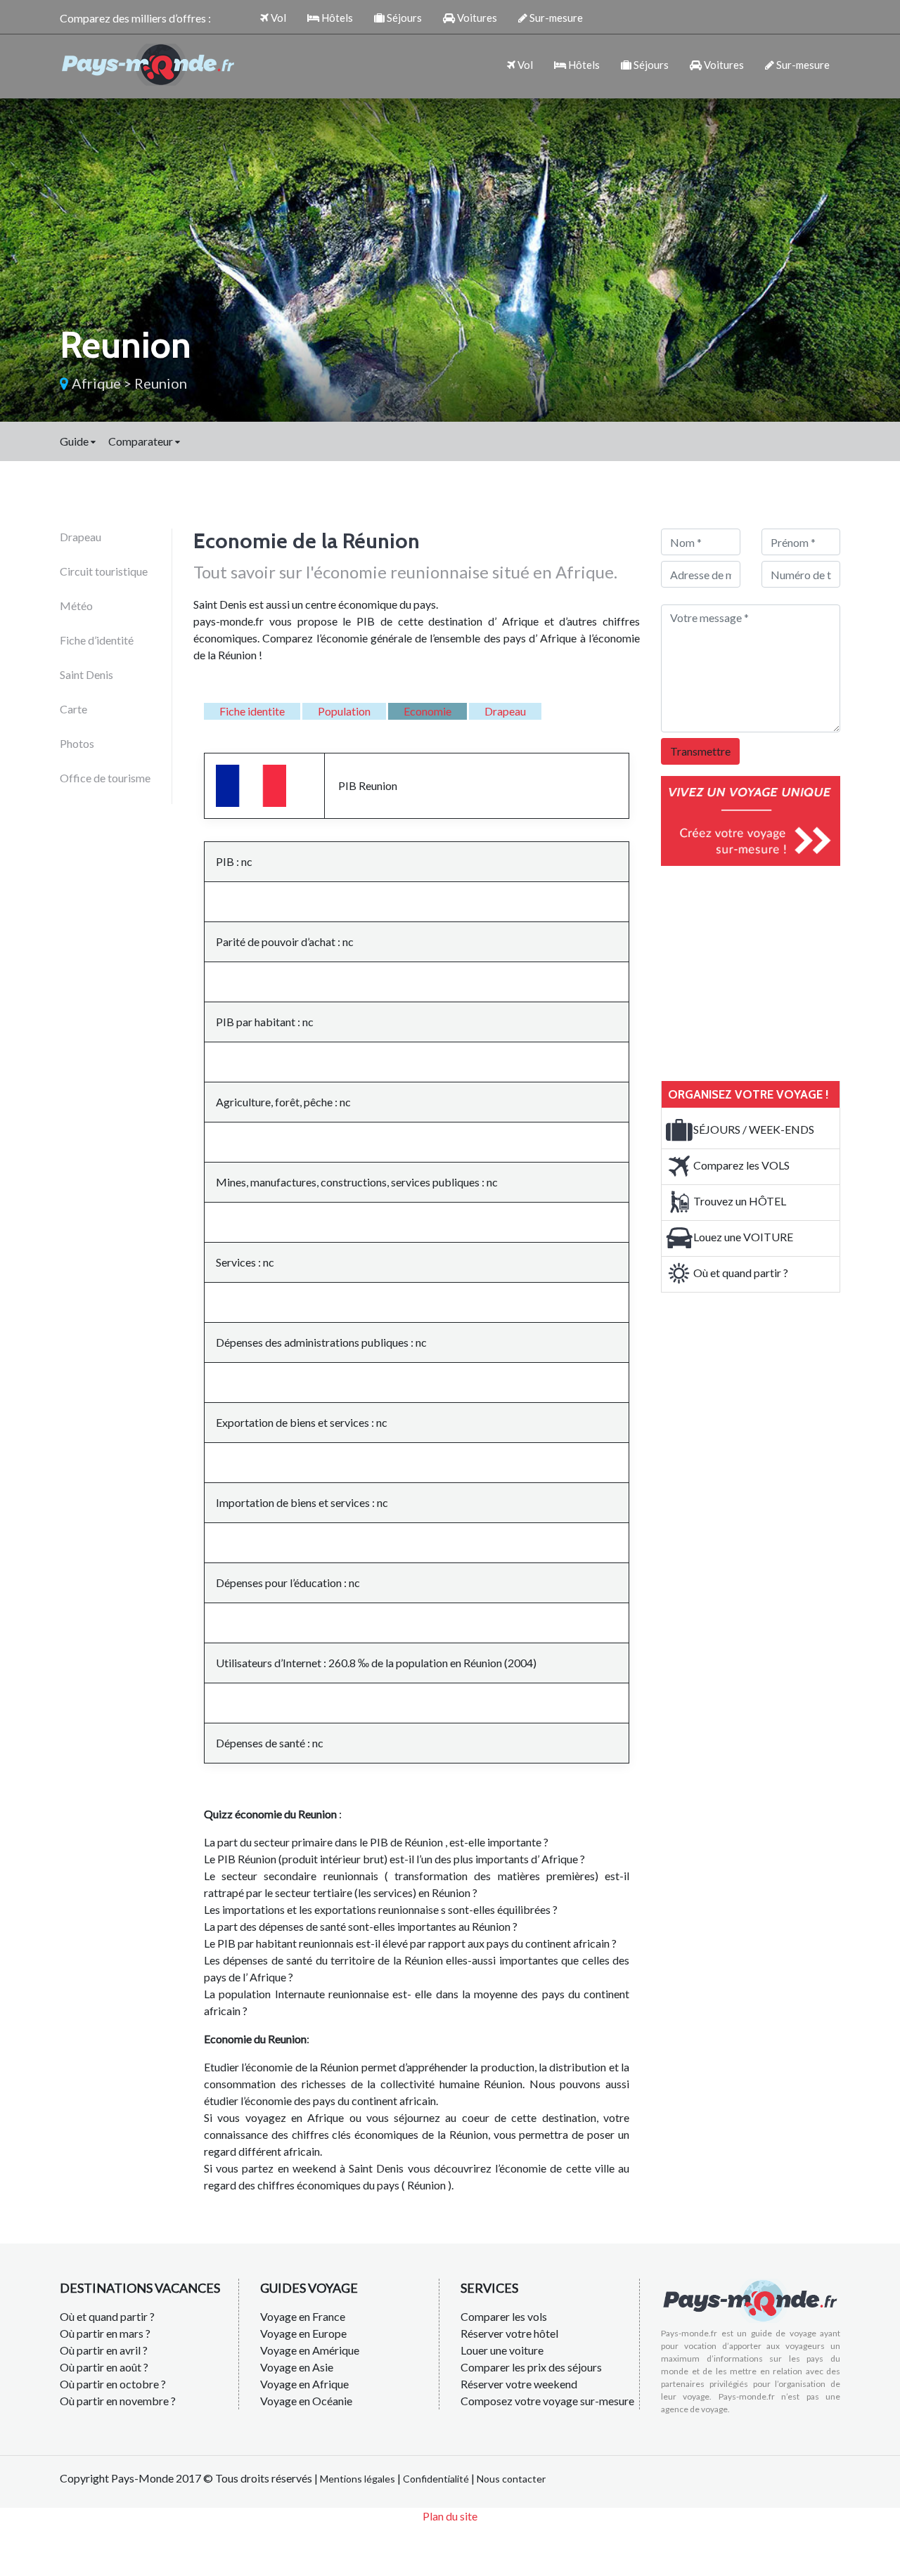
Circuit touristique (104, 571)
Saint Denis (86, 674)
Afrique (96, 383)
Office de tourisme (105, 778)
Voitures (476, 18)
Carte (73, 709)
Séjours (403, 18)
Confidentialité (436, 2479)
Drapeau (81, 537)
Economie (427, 711)
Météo (76, 606)
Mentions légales (358, 2479)
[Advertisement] (766, 971)
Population (344, 711)
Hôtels (336, 18)
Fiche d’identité (97, 640)
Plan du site (450, 2516)
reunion (161, 383)
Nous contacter (511, 2479)
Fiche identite (252, 711)
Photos (77, 743)
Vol (277, 18)
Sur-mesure (555, 18)
